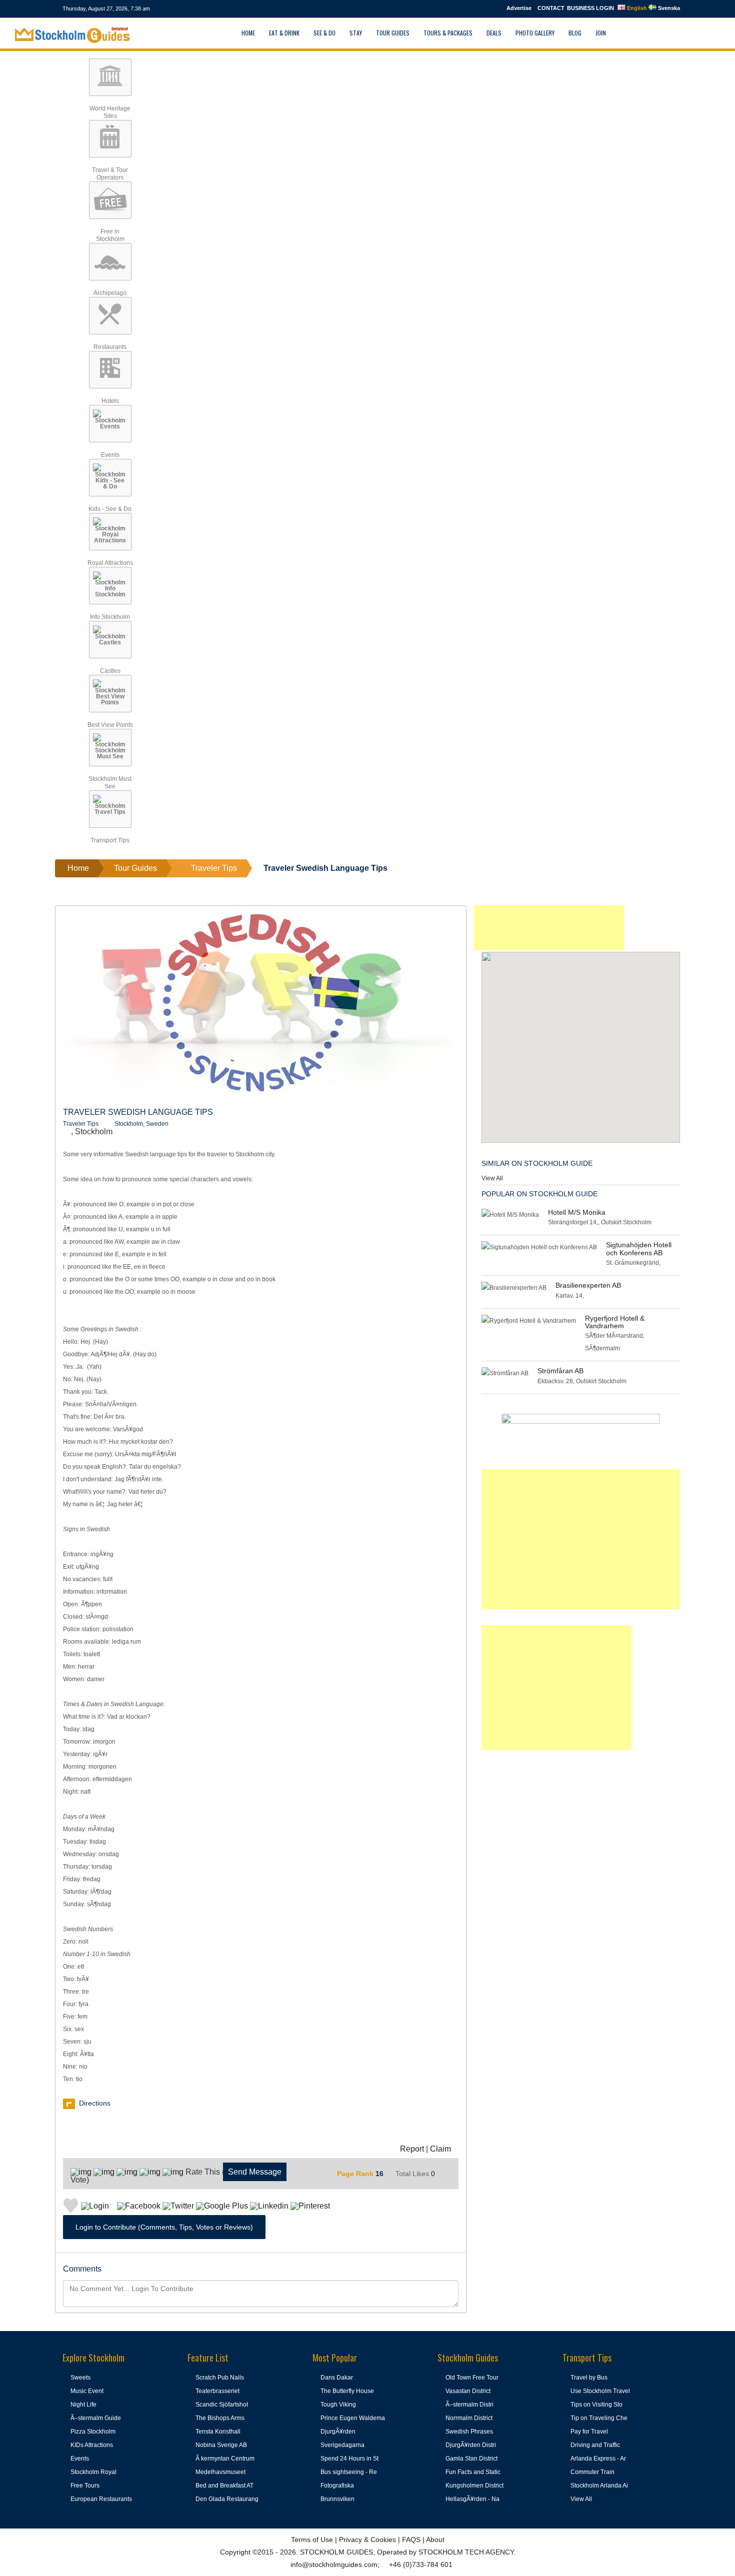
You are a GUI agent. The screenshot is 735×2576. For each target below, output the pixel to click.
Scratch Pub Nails (220, 2378)
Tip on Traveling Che (599, 2418)
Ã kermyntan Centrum (225, 2459)
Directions (95, 2103)
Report (412, 2149)
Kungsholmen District (474, 2486)
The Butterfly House (347, 2391)
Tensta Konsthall (218, 2432)
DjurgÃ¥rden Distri (471, 2445)
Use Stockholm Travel (600, 2391)
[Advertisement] (549, 928)
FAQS (411, 2540)
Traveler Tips (81, 1124)
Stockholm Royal (93, 2472)
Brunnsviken (337, 2499)
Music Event (87, 2391)
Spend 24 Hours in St (349, 2459)
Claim (440, 2149)
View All (492, 1178)
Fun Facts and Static (473, 2472)
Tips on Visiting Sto (596, 2405)
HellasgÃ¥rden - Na (472, 2499)
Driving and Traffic (595, 2445)
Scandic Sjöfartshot (222, 2405)
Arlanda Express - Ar (598, 2459)
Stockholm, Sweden (141, 1124)
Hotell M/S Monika (577, 1212)
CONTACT (551, 8)
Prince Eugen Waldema (353, 2418)
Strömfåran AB (560, 1371)
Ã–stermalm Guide (96, 2418)
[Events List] (648, 33)
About (435, 2540)
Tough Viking (338, 2405)
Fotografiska (337, 2486)
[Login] (625, 33)
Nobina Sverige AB (221, 2445)
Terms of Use (312, 2540)
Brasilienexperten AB (588, 1285)
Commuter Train (592, 2472)
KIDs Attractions (92, 2445)
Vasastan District (468, 2391)
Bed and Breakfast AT (224, 2486)
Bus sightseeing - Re (349, 2472)
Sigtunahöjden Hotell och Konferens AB (639, 1249)
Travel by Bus (589, 2378)
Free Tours (85, 2486)
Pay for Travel (589, 2432)
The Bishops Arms (220, 2418)
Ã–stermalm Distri (469, 2405)
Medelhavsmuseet (220, 2472)
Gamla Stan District (471, 2459)
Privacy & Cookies (367, 2540)
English (636, 8)
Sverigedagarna (342, 2445)
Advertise (519, 8)
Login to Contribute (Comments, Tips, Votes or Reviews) (164, 2227)
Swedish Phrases (469, 2432)
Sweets (80, 2378)
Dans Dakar (337, 2378)
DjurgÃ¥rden (338, 2432)
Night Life (83, 2405)
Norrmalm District (469, 2418)
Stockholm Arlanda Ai (599, 2486)
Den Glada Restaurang (227, 2499)
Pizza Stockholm (93, 2432)
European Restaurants (101, 2499)
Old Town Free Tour (472, 2378)
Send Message (255, 2172)
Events (80, 2459)
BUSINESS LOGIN (590, 8)
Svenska (668, 8)
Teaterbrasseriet (217, 2391)
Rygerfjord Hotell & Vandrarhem (615, 1322)
